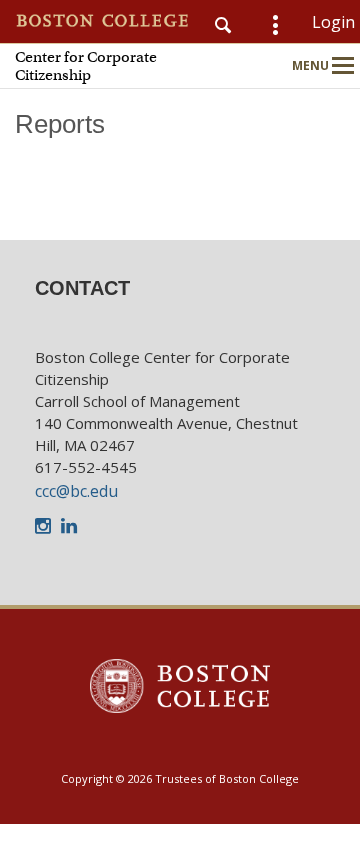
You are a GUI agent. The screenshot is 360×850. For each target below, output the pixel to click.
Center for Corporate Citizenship (86, 66)
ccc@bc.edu (76, 491)
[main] (180, 159)
